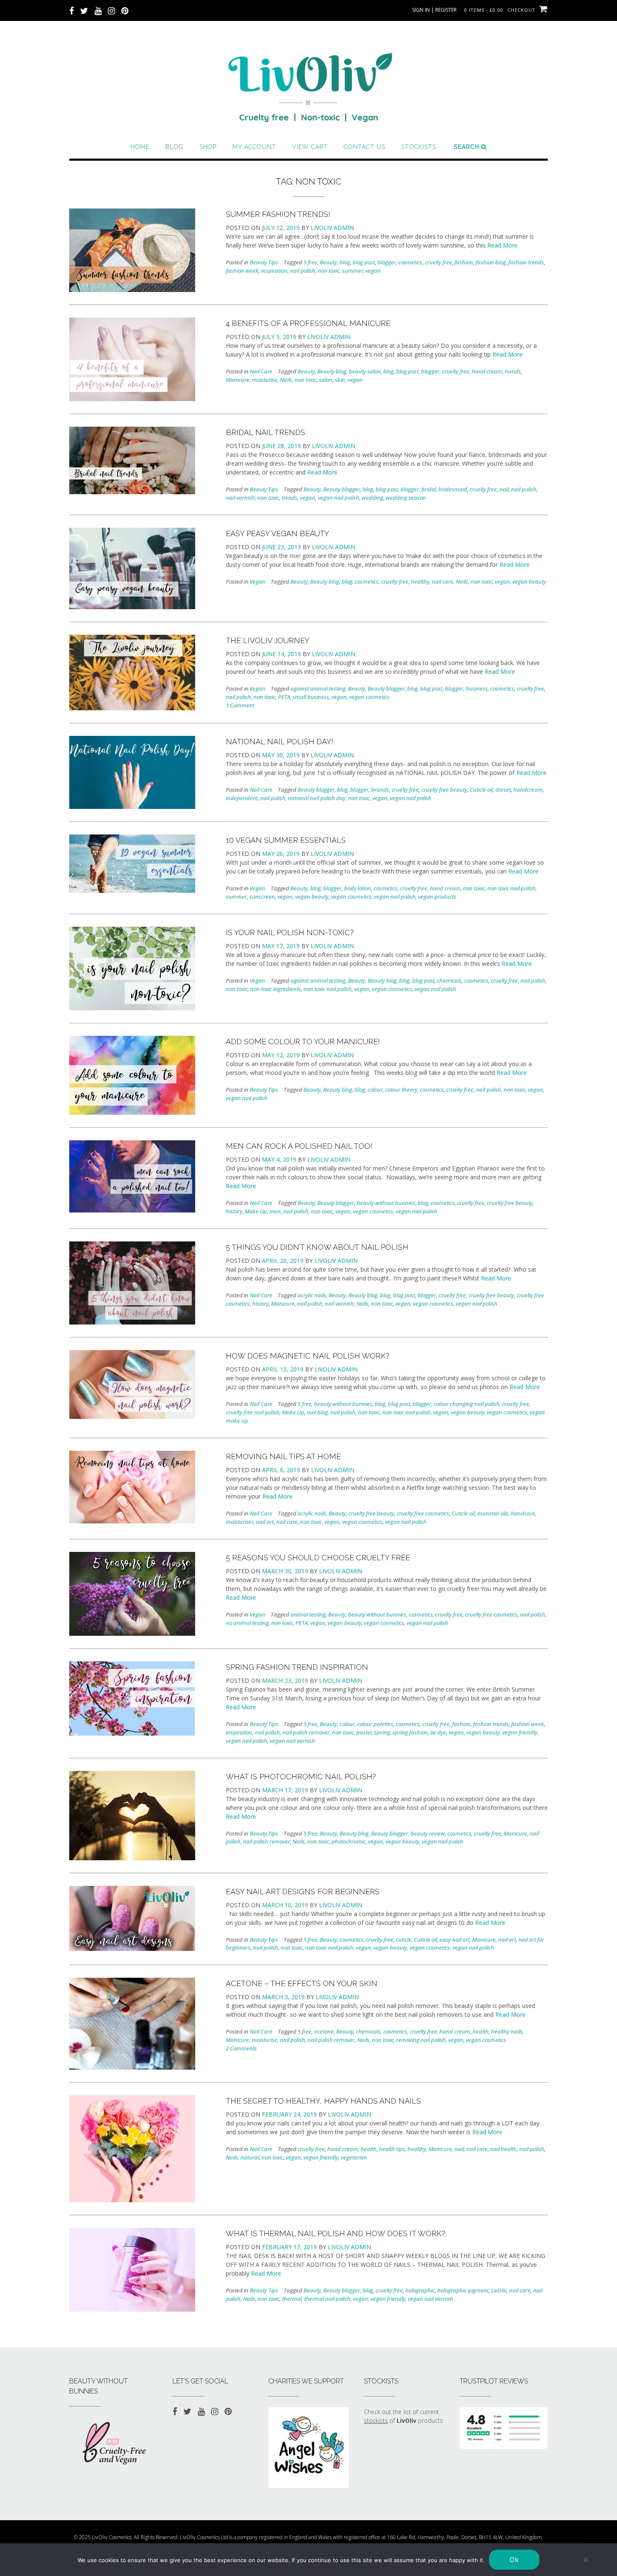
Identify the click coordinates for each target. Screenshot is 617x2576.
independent (242, 798)
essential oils (493, 1513)
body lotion (358, 888)
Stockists (419, 147)
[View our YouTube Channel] (98, 10)
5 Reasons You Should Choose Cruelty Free (318, 1558)
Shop (208, 147)
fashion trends (526, 262)
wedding (373, 498)
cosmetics (410, 262)
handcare (523, 1513)
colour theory (401, 1090)
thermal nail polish (327, 2299)
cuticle (404, 1940)
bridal (429, 489)
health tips (392, 2149)
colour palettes (375, 1724)
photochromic (349, 1841)
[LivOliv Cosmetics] (308, 84)
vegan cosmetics (369, 697)
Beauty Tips (264, 262)
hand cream (487, 371)
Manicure (238, 380)
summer (353, 271)
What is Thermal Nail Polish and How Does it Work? (336, 2233)
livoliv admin (332, 228)
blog (345, 262)
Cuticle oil (481, 790)
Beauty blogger (342, 489)
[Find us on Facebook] (72, 10)
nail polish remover (306, 1732)
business (477, 688)
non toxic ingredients (276, 989)
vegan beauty (529, 581)
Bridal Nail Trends (265, 432)
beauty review (428, 1833)
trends (290, 498)
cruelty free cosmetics (423, 1513)
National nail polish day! (280, 742)
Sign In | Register (434, 10)
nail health (503, 2149)
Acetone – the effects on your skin (302, 1983)
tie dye (438, 1732)
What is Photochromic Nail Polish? (301, 1777)
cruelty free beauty (444, 790)
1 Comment (240, 705)
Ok (514, 2560)
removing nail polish (421, 2040)
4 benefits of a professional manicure (308, 323)
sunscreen (262, 897)
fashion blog (491, 262)
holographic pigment (463, 2290)
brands (380, 790)
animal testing (308, 1614)
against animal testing (318, 688)
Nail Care (261, 371)
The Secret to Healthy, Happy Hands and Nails (323, 2101)
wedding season (406, 498)
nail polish (303, 271)
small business (311, 697)
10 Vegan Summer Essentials (286, 840)
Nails (286, 380)
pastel (364, 1732)
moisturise (265, 380)
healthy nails (507, 2031)
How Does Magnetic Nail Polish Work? (308, 1356)
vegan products (437, 897)
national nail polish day (317, 798)
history (234, 1211)
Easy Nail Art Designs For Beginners (303, 1892)
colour (375, 1090)
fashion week (242, 271)
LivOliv (499, 2290)
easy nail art (455, 1940)
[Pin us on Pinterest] (125, 10)
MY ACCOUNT (254, 147)
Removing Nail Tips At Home (283, 1456)
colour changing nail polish (467, 1404)
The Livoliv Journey (268, 640)
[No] (586, 2560)
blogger (387, 262)
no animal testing (247, 1623)
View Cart (310, 147)
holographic (420, 2290)
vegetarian (354, 2157)
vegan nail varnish (293, 1741)
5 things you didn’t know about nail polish (317, 1247)
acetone (324, 2031)
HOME (140, 147)
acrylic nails (312, 1295)
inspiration (274, 271)
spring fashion (410, 1732)
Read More (502, 245)
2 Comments (241, 2048)
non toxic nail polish (511, 888)
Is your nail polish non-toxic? (290, 932)
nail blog (317, 1412)
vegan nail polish (339, 498)
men (275, 1211)
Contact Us (365, 147)
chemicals (449, 980)
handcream (528, 790)
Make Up (256, 1211)
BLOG (174, 147)
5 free (310, 262)
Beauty (328, 262)
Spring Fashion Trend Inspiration (297, 1667)
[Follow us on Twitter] (84, 10)
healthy (420, 581)
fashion (464, 262)
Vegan (258, 581)
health (481, 2031)
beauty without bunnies (386, 1203)
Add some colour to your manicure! (303, 1042)
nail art (265, 1522)
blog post (364, 262)
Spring (382, 1732)
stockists (376, 2421)
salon (326, 380)
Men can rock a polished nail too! (299, 1146)
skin (340, 380)
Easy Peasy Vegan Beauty (277, 533)
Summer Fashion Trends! (278, 214)
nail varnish (240, 498)
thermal (292, 2299)
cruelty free (438, 262)
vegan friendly (520, 1732)
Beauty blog (332, 371)
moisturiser (240, 1522)
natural (250, 2157)
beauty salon (365, 371)
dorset (503, 790)
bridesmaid (453, 489)
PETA (284, 697)
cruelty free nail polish (253, 1412)
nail (504, 489)
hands (513, 371)
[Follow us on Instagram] (111, 10)
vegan (373, 271)
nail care (443, 581)
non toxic (329, 271)
